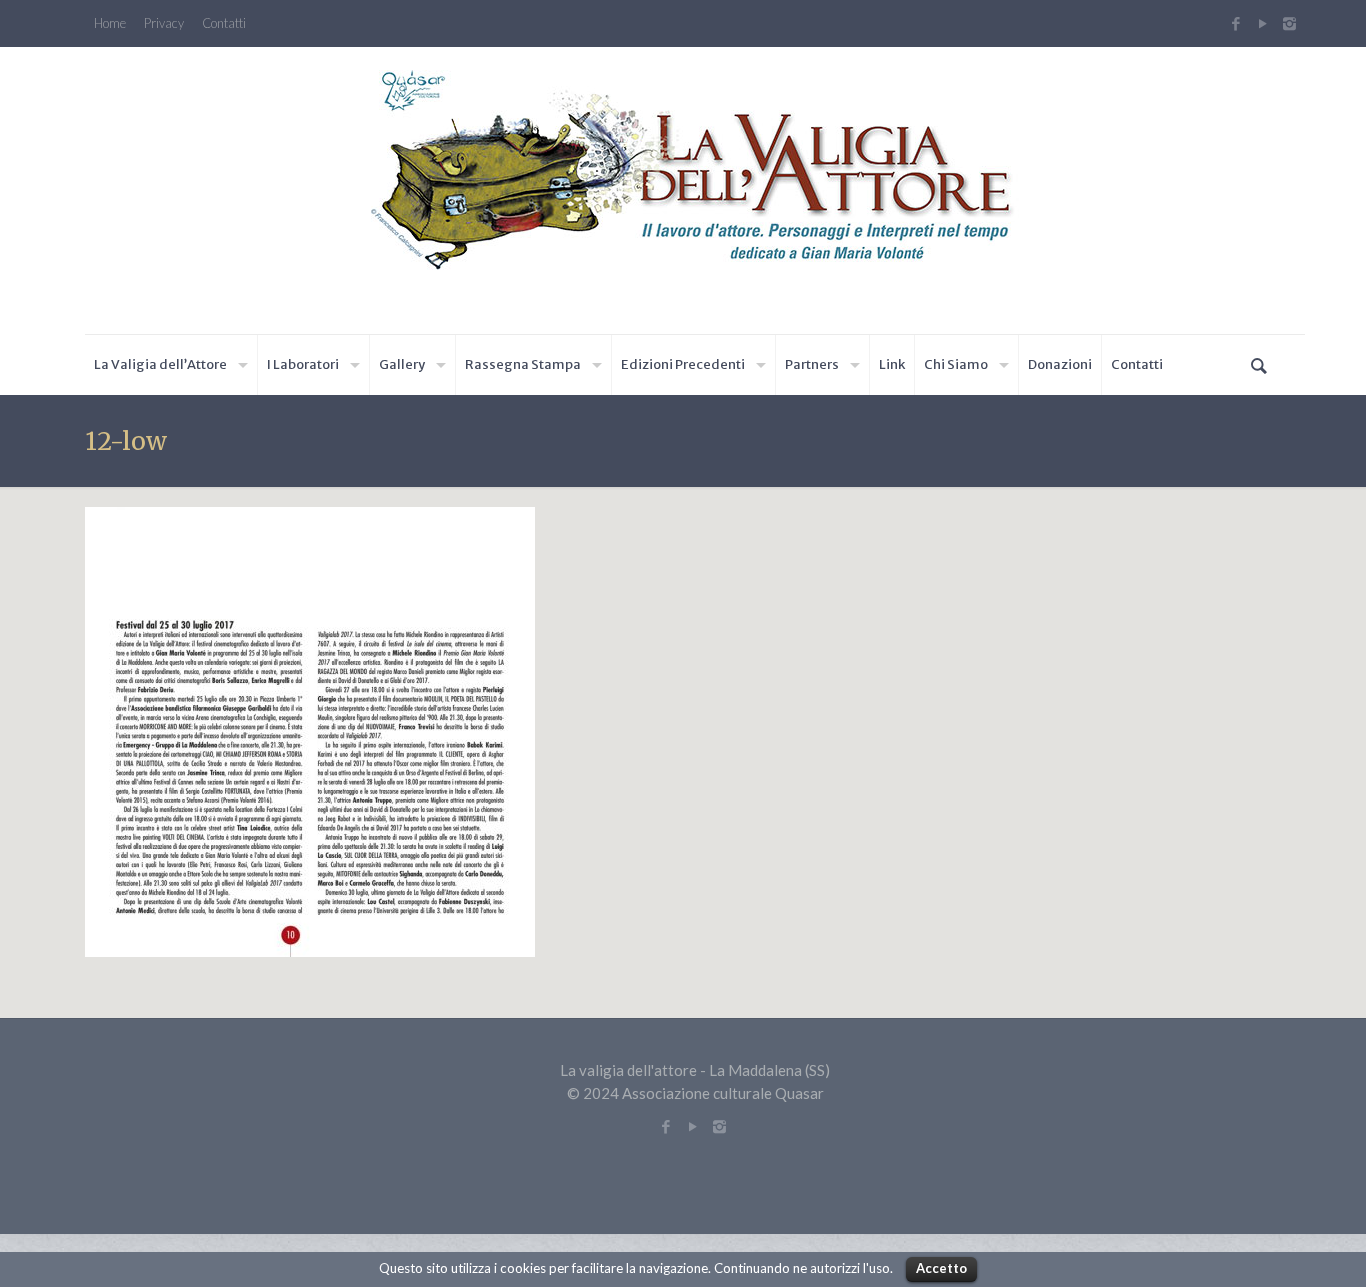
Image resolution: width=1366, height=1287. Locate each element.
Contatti (224, 23)
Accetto (941, 1268)
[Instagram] (1292, 23)
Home (110, 23)
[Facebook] (1235, 23)
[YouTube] (1262, 23)
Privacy (164, 23)
